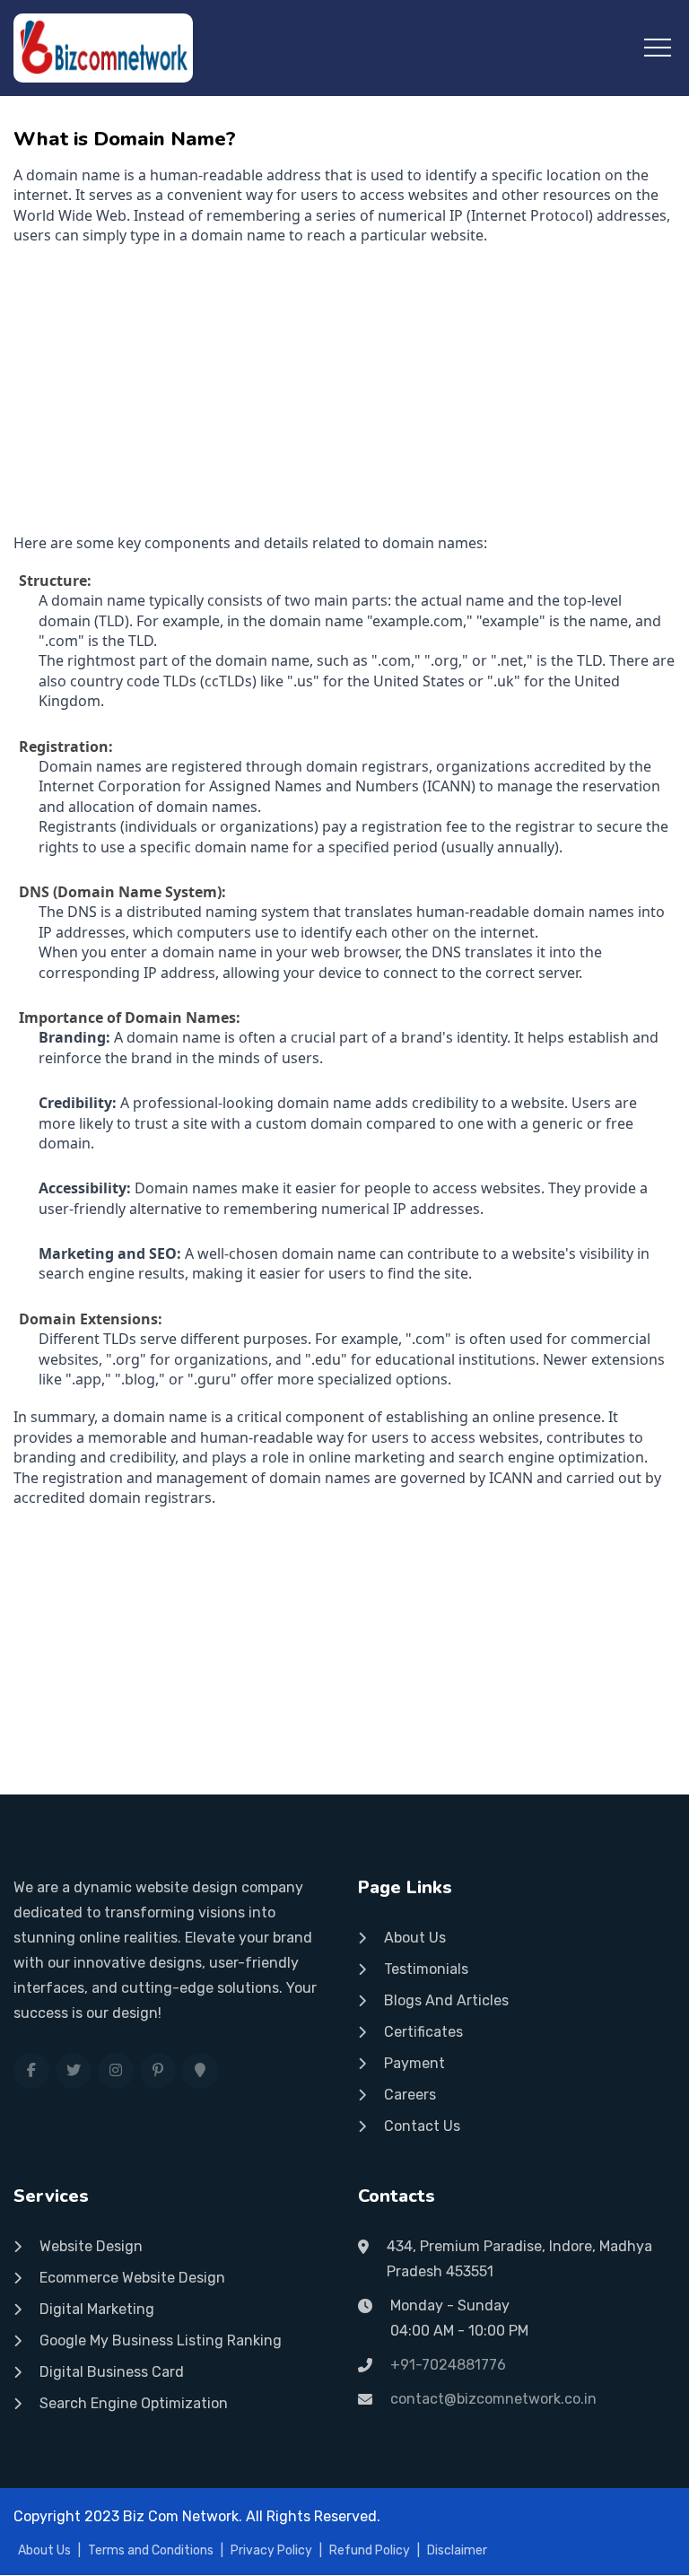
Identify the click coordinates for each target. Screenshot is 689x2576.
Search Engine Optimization (134, 2403)
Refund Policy (370, 2550)
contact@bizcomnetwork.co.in (493, 2399)
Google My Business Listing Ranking (161, 2340)
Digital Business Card (112, 2372)
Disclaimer (457, 2550)
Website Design (91, 2246)
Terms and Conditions (151, 2550)
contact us (422, 2126)
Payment (414, 2063)
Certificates (423, 2032)
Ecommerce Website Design (132, 2278)
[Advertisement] (344, 389)
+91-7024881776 (448, 2365)
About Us (415, 1938)
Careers (410, 2095)
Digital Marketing (97, 2309)
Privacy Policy (271, 2550)
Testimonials (426, 1969)
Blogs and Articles (446, 2000)
